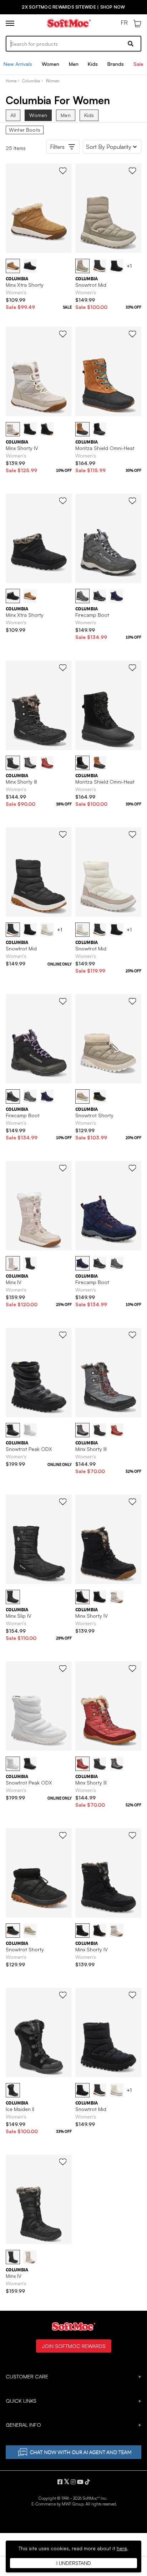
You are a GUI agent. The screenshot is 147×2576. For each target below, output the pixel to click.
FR (124, 23)
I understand (74, 2563)
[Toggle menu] (10, 23)
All (13, 115)
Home (11, 81)
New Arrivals (18, 64)
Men (74, 64)
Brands (116, 64)
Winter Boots (25, 130)
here (122, 2548)
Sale (138, 64)
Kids (93, 64)
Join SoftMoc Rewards (74, 2346)
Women (50, 64)
